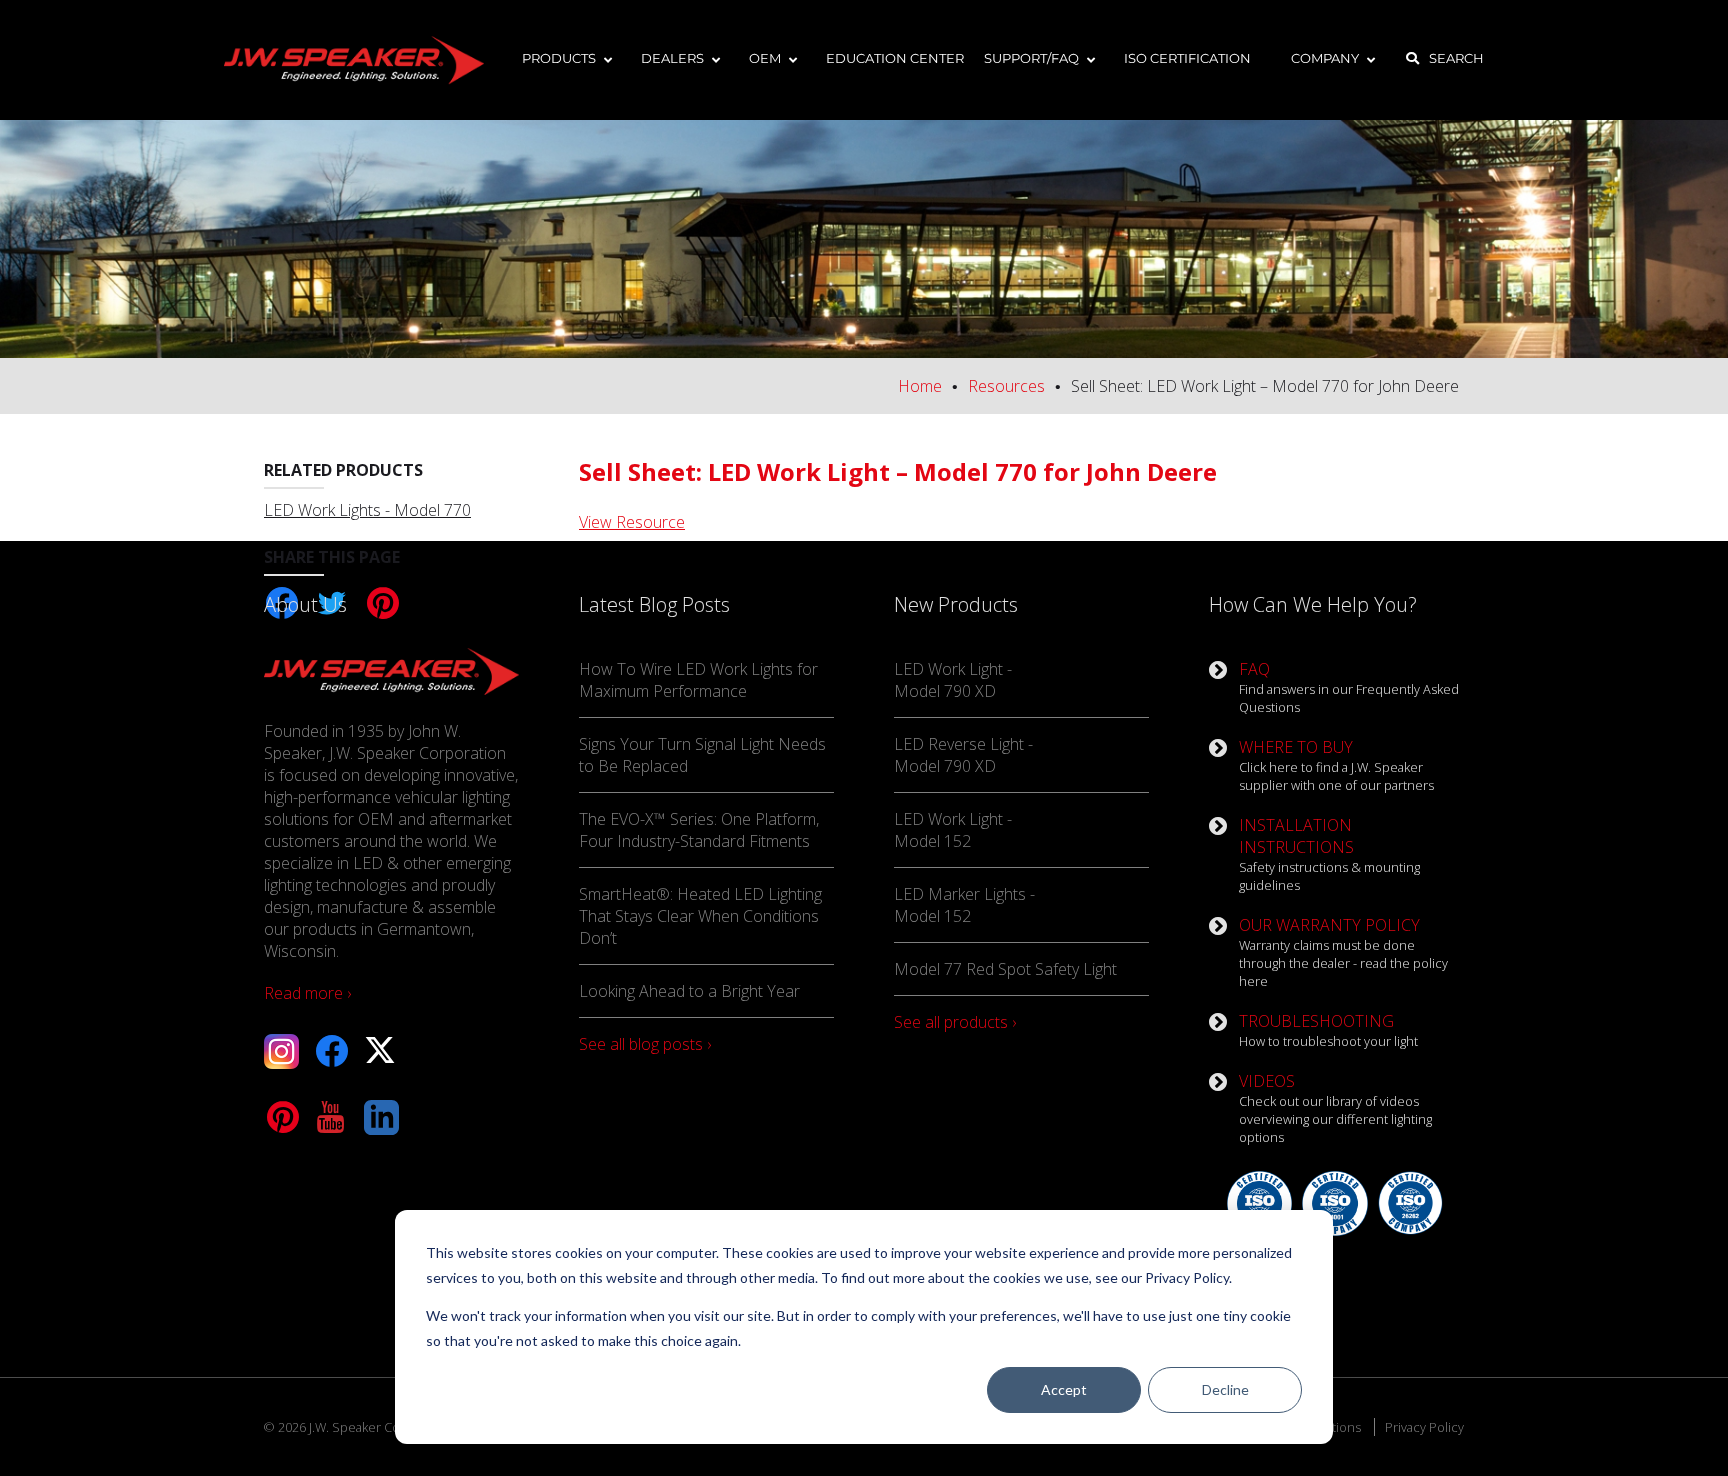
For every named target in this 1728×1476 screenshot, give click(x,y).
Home (920, 386)
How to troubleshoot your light (1328, 1030)
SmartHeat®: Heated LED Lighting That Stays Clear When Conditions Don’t (700, 916)
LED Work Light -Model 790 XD (953, 680)
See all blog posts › (645, 1044)
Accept (1064, 1389)
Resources (1006, 386)
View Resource (632, 522)
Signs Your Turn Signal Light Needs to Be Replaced (702, 755)
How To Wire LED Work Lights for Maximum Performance (698, 680)
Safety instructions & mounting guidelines (1329, 854)
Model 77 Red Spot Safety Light (1005, 969)
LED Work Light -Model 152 (953, 830)
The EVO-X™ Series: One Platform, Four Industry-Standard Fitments (699, 830)
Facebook (331, 1051)
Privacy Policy (1424, 1427)
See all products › (955, 1022)
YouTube (331, 1117)
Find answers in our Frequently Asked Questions (1349, 687)
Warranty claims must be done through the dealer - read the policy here (1343, 952)
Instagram (281, 1051)
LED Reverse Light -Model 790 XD (963, 755)
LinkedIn (381, 1117)
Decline (1225, 1389)
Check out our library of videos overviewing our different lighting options (1335, 1108)
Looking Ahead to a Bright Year (689, 991)
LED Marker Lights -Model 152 (964, 905)
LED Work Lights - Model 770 (367, 510)
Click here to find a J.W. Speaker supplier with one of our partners (1336, 765)
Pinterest (281, 1117)
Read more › (307, 993)
